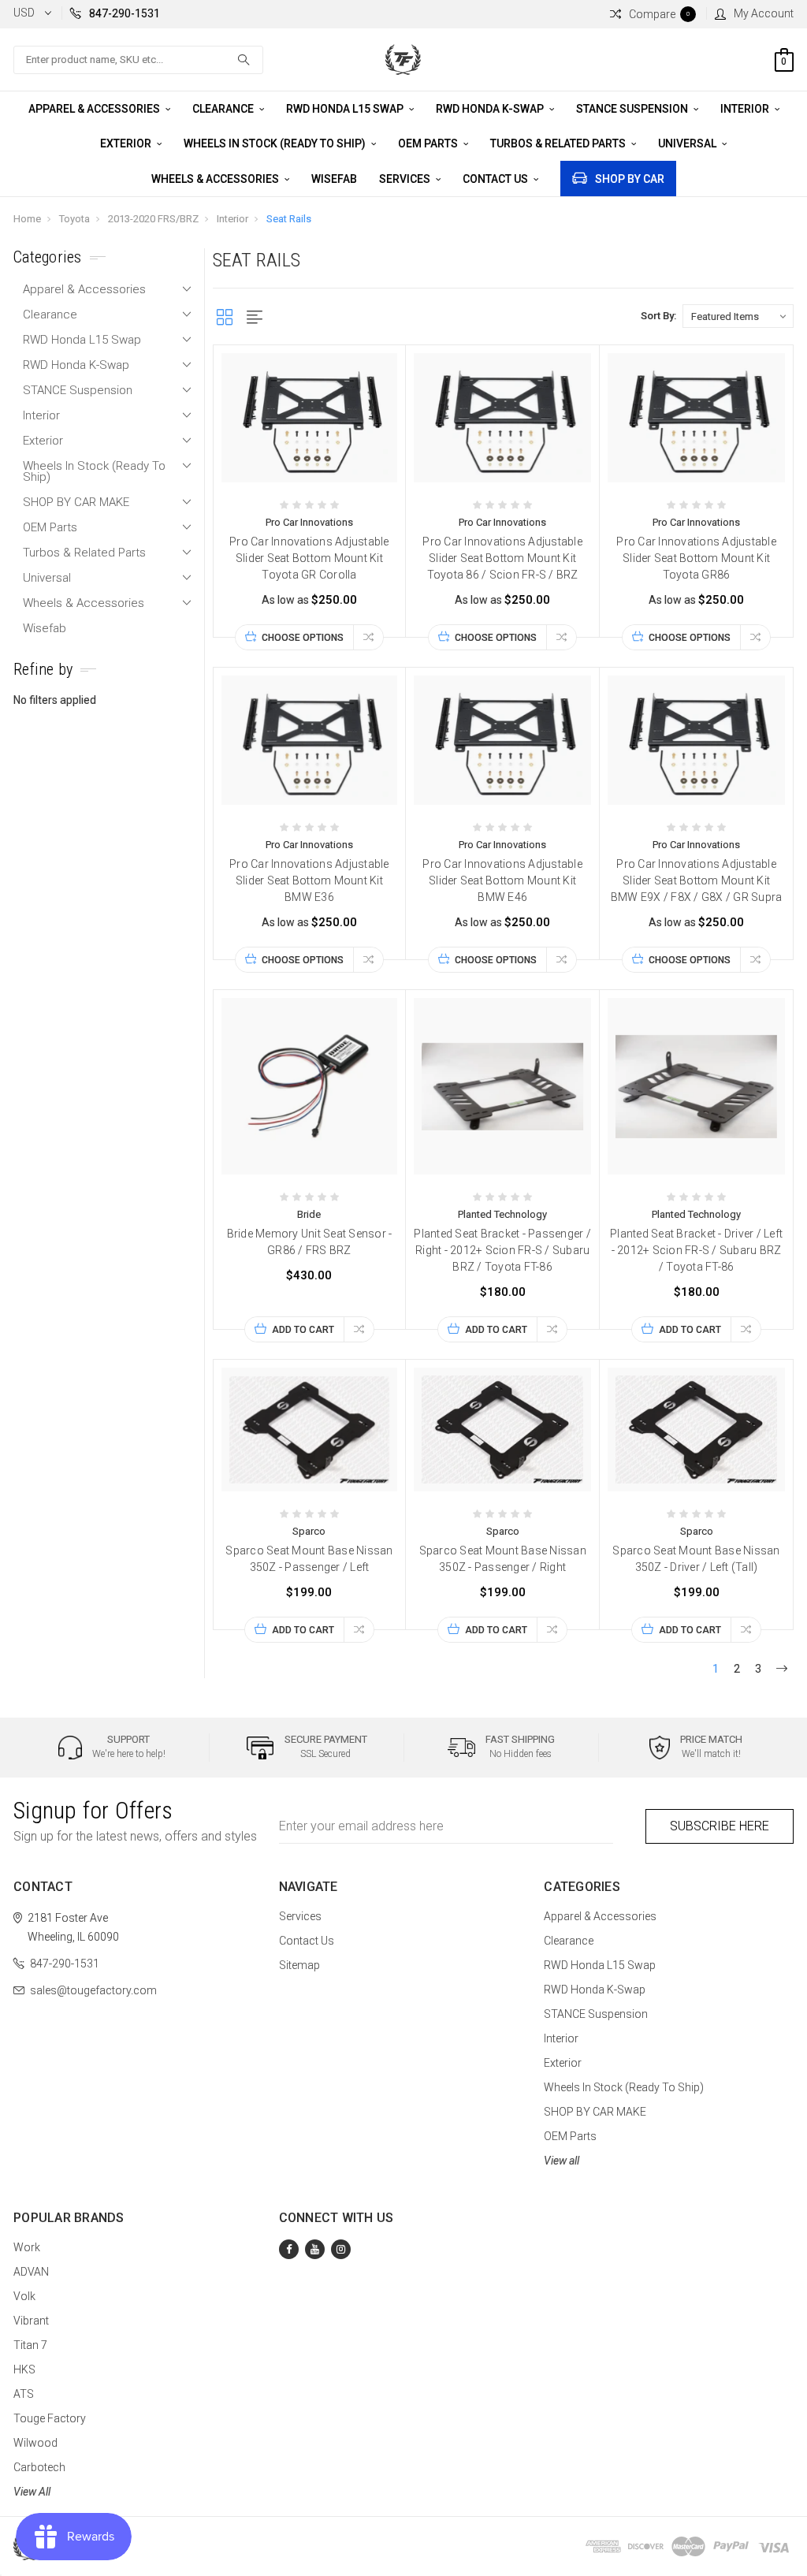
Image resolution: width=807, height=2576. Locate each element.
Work (27, 2247)
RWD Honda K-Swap (491, 109)
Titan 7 (30, 2345)
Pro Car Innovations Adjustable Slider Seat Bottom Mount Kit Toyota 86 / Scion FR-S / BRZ (502, 558)
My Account (764, 13)
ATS (24, 2394)
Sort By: (658, 316)
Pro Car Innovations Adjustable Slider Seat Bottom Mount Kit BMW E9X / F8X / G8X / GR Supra (697, 880)
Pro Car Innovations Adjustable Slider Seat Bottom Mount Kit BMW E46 (502, 880)
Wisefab (334, 179)
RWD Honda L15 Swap (346, 109)
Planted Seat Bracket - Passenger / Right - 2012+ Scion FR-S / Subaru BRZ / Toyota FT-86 (502, 1250)
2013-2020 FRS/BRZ (153, 219)
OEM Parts (429, 143)
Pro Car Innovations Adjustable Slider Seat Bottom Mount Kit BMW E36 (309, 880)
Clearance (224, 109)
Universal (688, 143)
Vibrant (31, 2321)
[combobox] (138, 60)
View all (562, 2161)
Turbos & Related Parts (559, 143)
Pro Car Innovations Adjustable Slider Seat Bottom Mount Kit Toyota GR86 (696, 558)
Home (27, 219)
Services (406, 179)
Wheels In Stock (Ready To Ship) (276, 143)
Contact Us (496, 179)
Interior (746, 109)
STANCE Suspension (633, 109)
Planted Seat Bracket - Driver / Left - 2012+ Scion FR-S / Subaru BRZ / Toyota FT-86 (696, 1250)
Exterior (127, 143)
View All (32, 2492)
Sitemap (299, 1965)
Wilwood (35, 2443)
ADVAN (31, 2272)
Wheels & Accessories (216, 179)
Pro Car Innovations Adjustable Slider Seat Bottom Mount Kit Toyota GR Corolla (309, 558)
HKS (24, 2369)
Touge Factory (50, 2418)
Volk (24, 2296)
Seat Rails (289, 219)
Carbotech (39, 2467)
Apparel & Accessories (95, 109)
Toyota (74, 219)
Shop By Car (630, 179)
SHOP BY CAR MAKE (76, 502)
